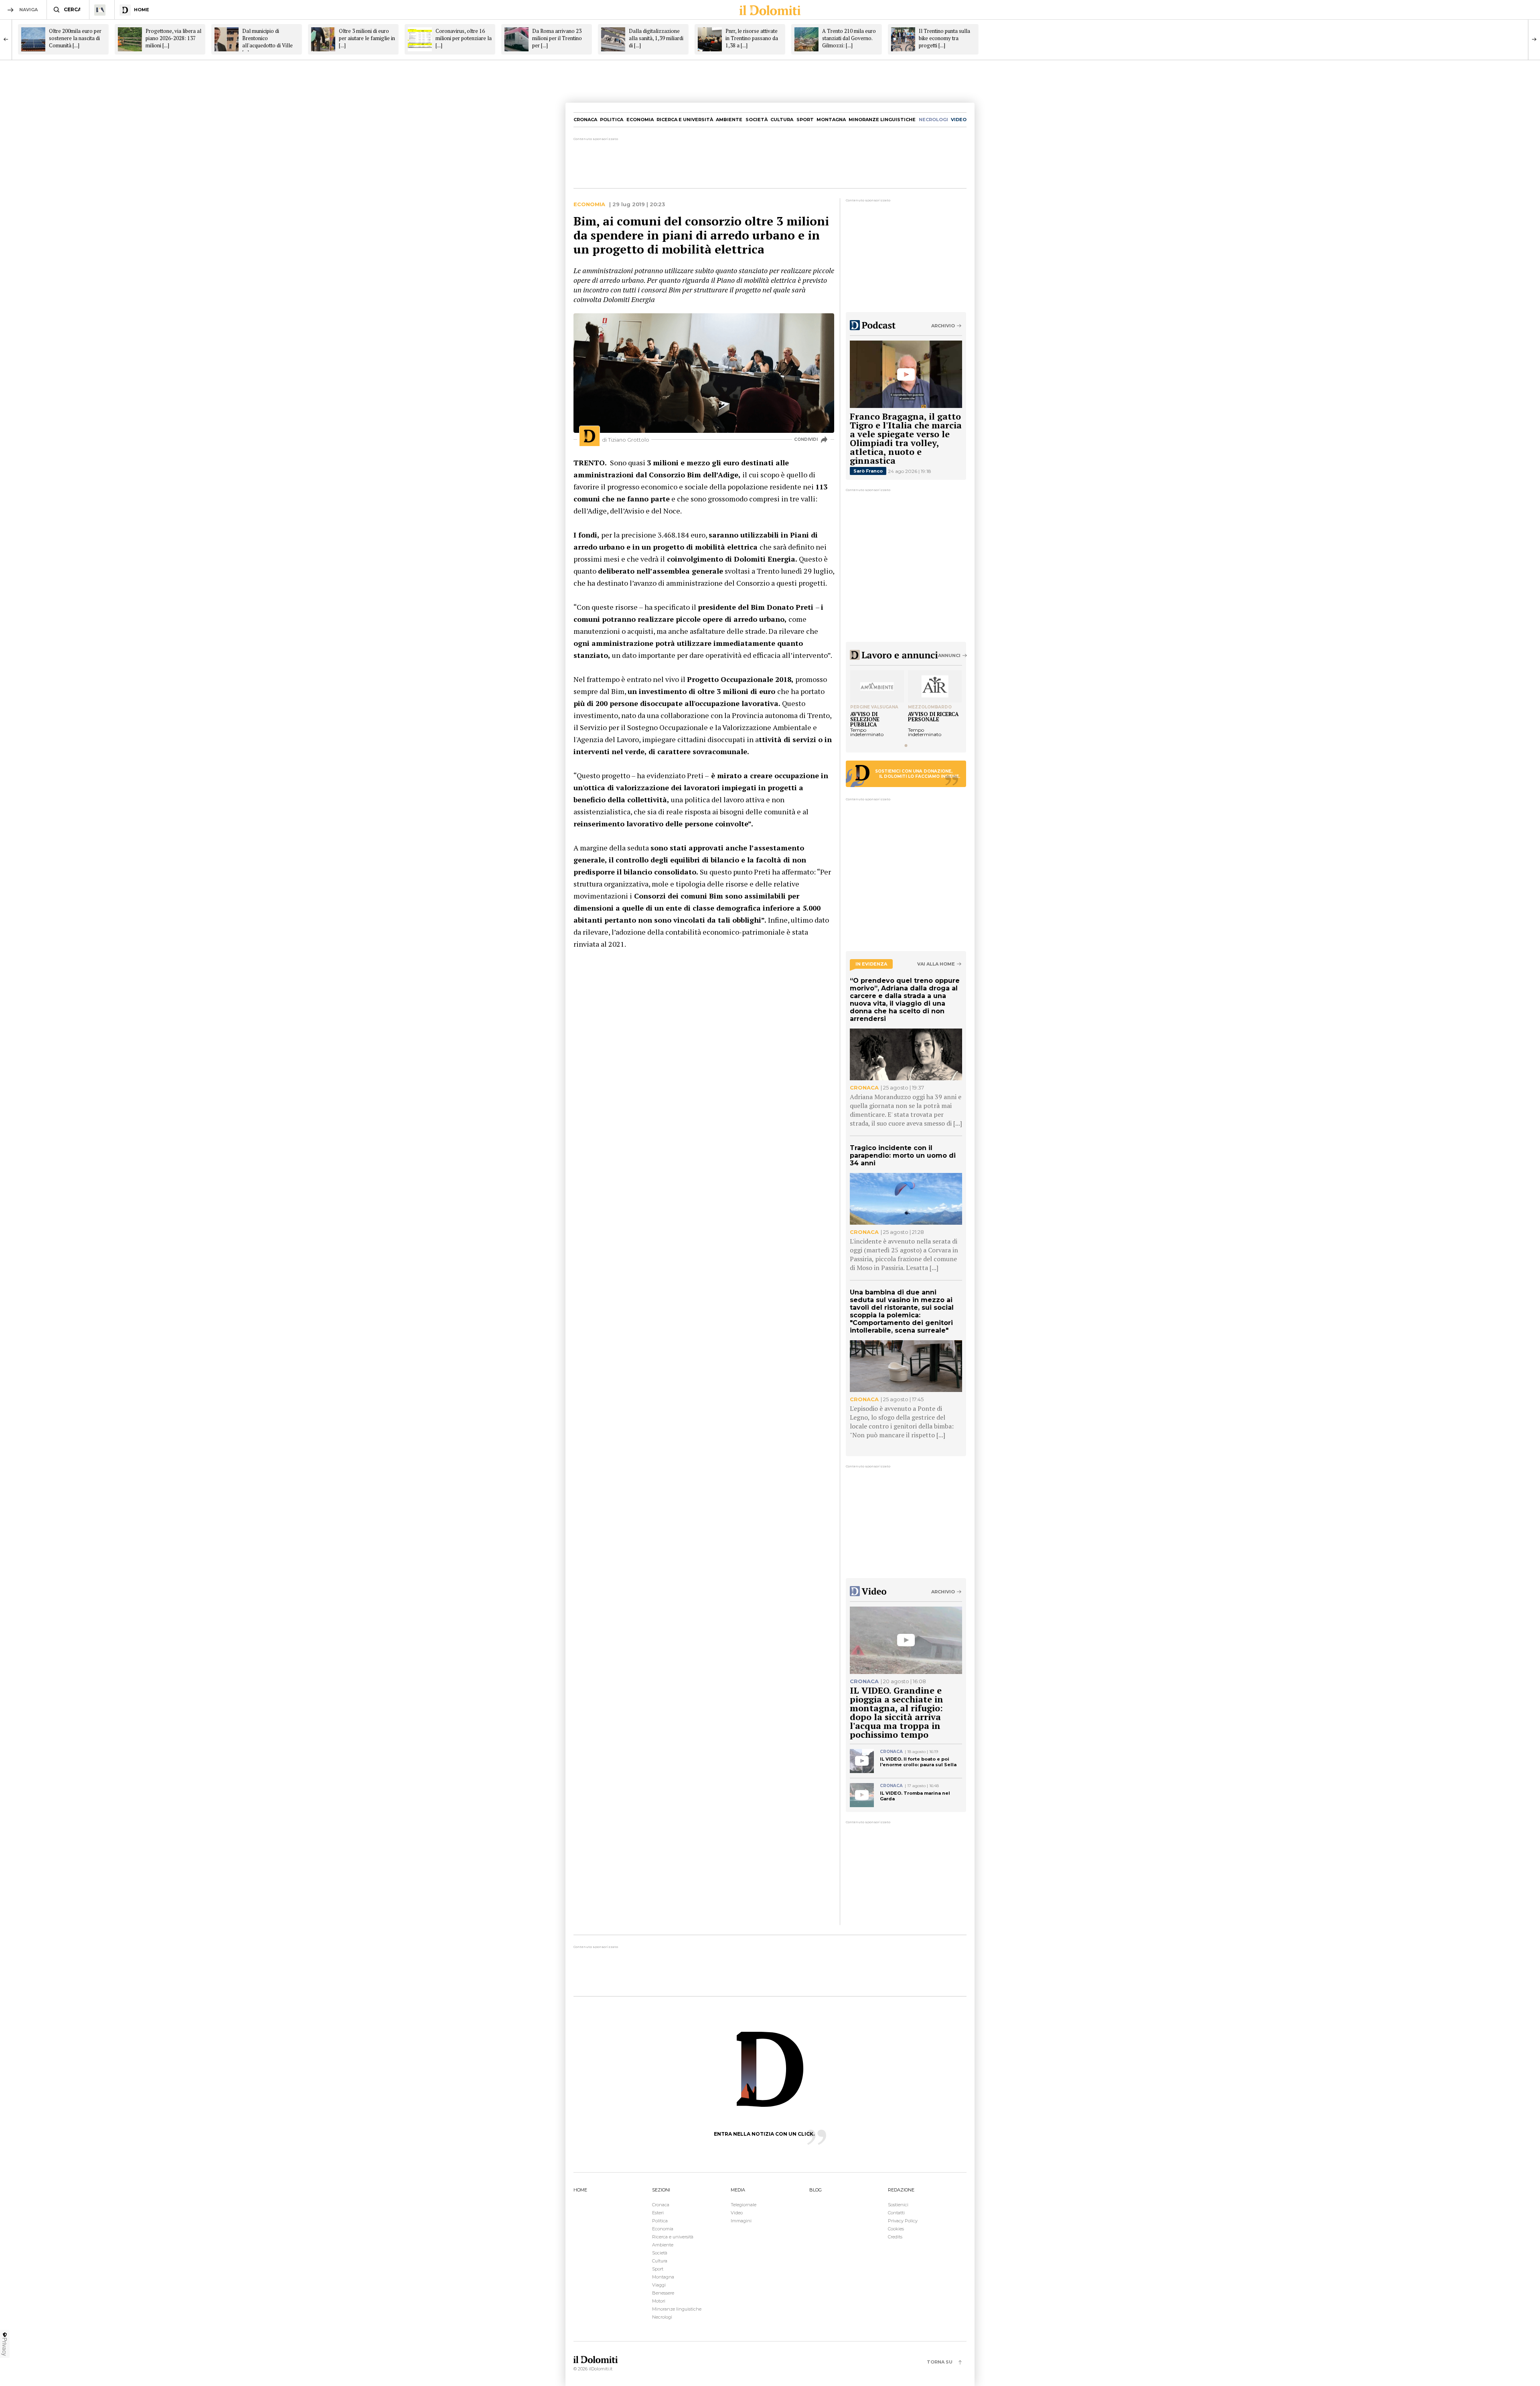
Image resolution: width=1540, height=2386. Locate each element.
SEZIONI (661, 2190)
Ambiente (729, 120)
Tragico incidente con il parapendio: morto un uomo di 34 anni (903, 1155)
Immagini (741, 2221)
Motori (659, 2301)
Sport (805, 120)
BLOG (816, 2190)
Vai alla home (936, 964)
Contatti (896, 2213)
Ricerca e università (685, 120)
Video (737, 2213)
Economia (640, 120)
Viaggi (659, 2285)
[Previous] (6, 39)
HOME (580, 2190)
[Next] (1534, 39)
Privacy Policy (903, 2221)
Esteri (658, 2213)
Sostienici (898, 2205)
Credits (895, 2237)
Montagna (831, 120)
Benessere (663, 2293)
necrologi (933, 120)
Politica (612, 120)
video (959, 120)
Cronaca (585, 120)
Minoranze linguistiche (882, 120)
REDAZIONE (901, 2190)
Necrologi (662, 2317)
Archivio (943, 326)
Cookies (896, 2229)
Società (757, 120)
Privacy (5, 2347)
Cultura (782, 120)
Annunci (949, 655)
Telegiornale (744, 2205)
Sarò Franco (868, 471)
